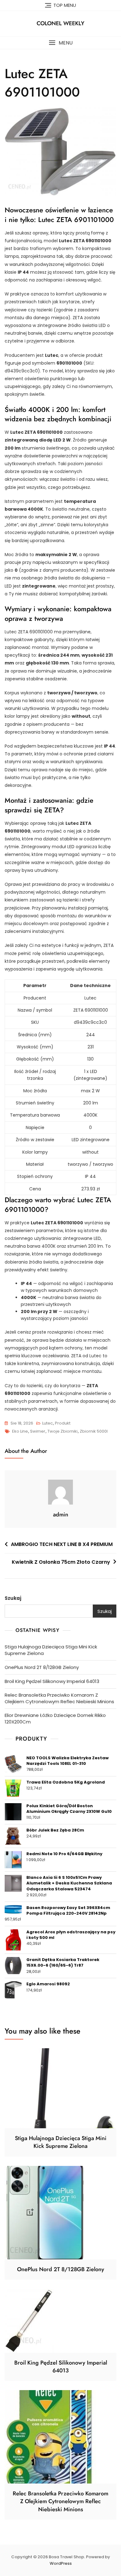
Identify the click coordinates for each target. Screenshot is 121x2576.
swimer (38, 1431)
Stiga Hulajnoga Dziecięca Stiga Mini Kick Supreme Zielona (51, 1650)
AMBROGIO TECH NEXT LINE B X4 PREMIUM (62, 1544)
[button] (60, 43)
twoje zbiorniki (63, 1431)
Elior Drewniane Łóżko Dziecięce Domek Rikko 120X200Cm (55, 1718)
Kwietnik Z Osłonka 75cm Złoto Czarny (61, 1562)
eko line (20, 1431)
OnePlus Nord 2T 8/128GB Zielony (42, 1667)
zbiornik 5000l (94, 1431)
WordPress (61, 2563)
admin (61, 1515)
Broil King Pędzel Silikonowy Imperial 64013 (52, 1681)
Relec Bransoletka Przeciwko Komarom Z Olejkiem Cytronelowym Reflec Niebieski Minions (59, 1698)
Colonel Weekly (60, 23)
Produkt (63, 1423)
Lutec (47, 1423)
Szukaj (13, 1598)
